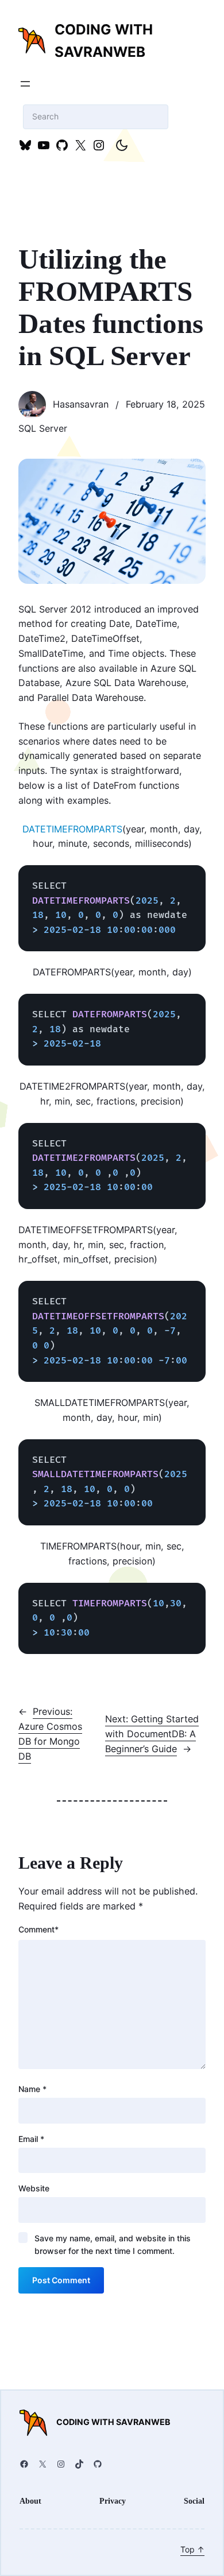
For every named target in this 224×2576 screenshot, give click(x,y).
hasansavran (81, 404)
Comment (38, 1929)
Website (34, 2188)
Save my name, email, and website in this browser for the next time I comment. (113, 2244)
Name (32, 2089)
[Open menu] (25, 84)
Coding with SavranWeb (113, 2422)
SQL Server (43, 428)
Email (31, 2139)
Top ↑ (192, 2549)
